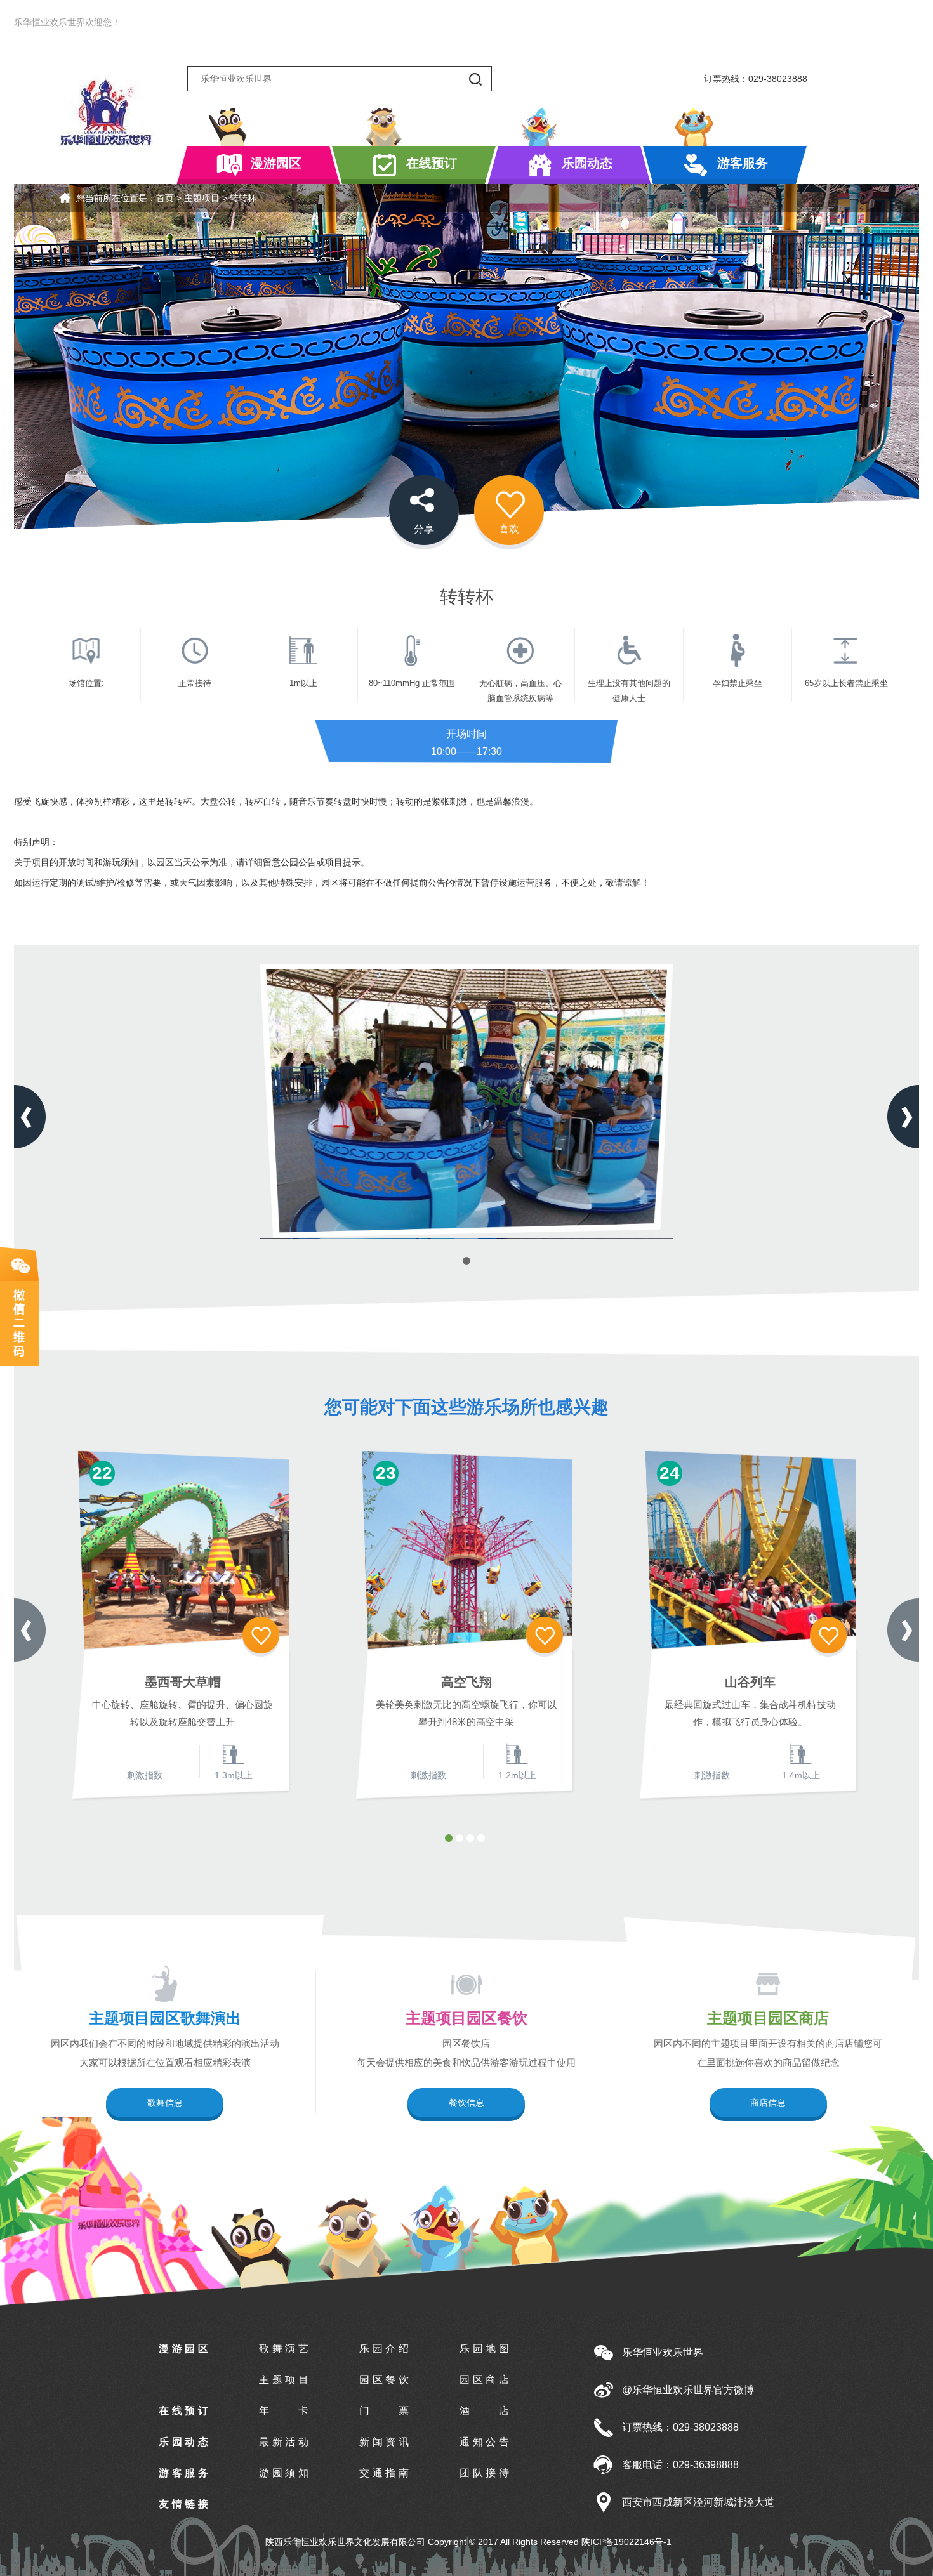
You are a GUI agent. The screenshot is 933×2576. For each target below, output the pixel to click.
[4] (481, 1838)
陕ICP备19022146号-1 (626, 2542)
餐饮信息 (466, 2103)
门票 (384, 2411)
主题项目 (202, 198)
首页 (165, 198)
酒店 (484, 2411)
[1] (449, 1838)
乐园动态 (587, 163)
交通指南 (384, 2473)
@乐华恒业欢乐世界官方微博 (688, 2390)
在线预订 (432, 163)
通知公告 (484, 2442)
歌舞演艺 (284, 2349)
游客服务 (743, 163)
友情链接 (183, 2504)
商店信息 (768, 2103)
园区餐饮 (384, 2380)
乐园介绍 (384, 2349)
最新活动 (284, 2442)
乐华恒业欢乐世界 (663, 2352)
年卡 (284, 2411)
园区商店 (484, 2380)
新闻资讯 (384, 2442)
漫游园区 (276, 163)
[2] (460, 1838)
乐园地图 (484, 2349)
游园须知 (284, 2473)
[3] (470, 1838)
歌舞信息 (165, 2103)
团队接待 (484, 2473)
